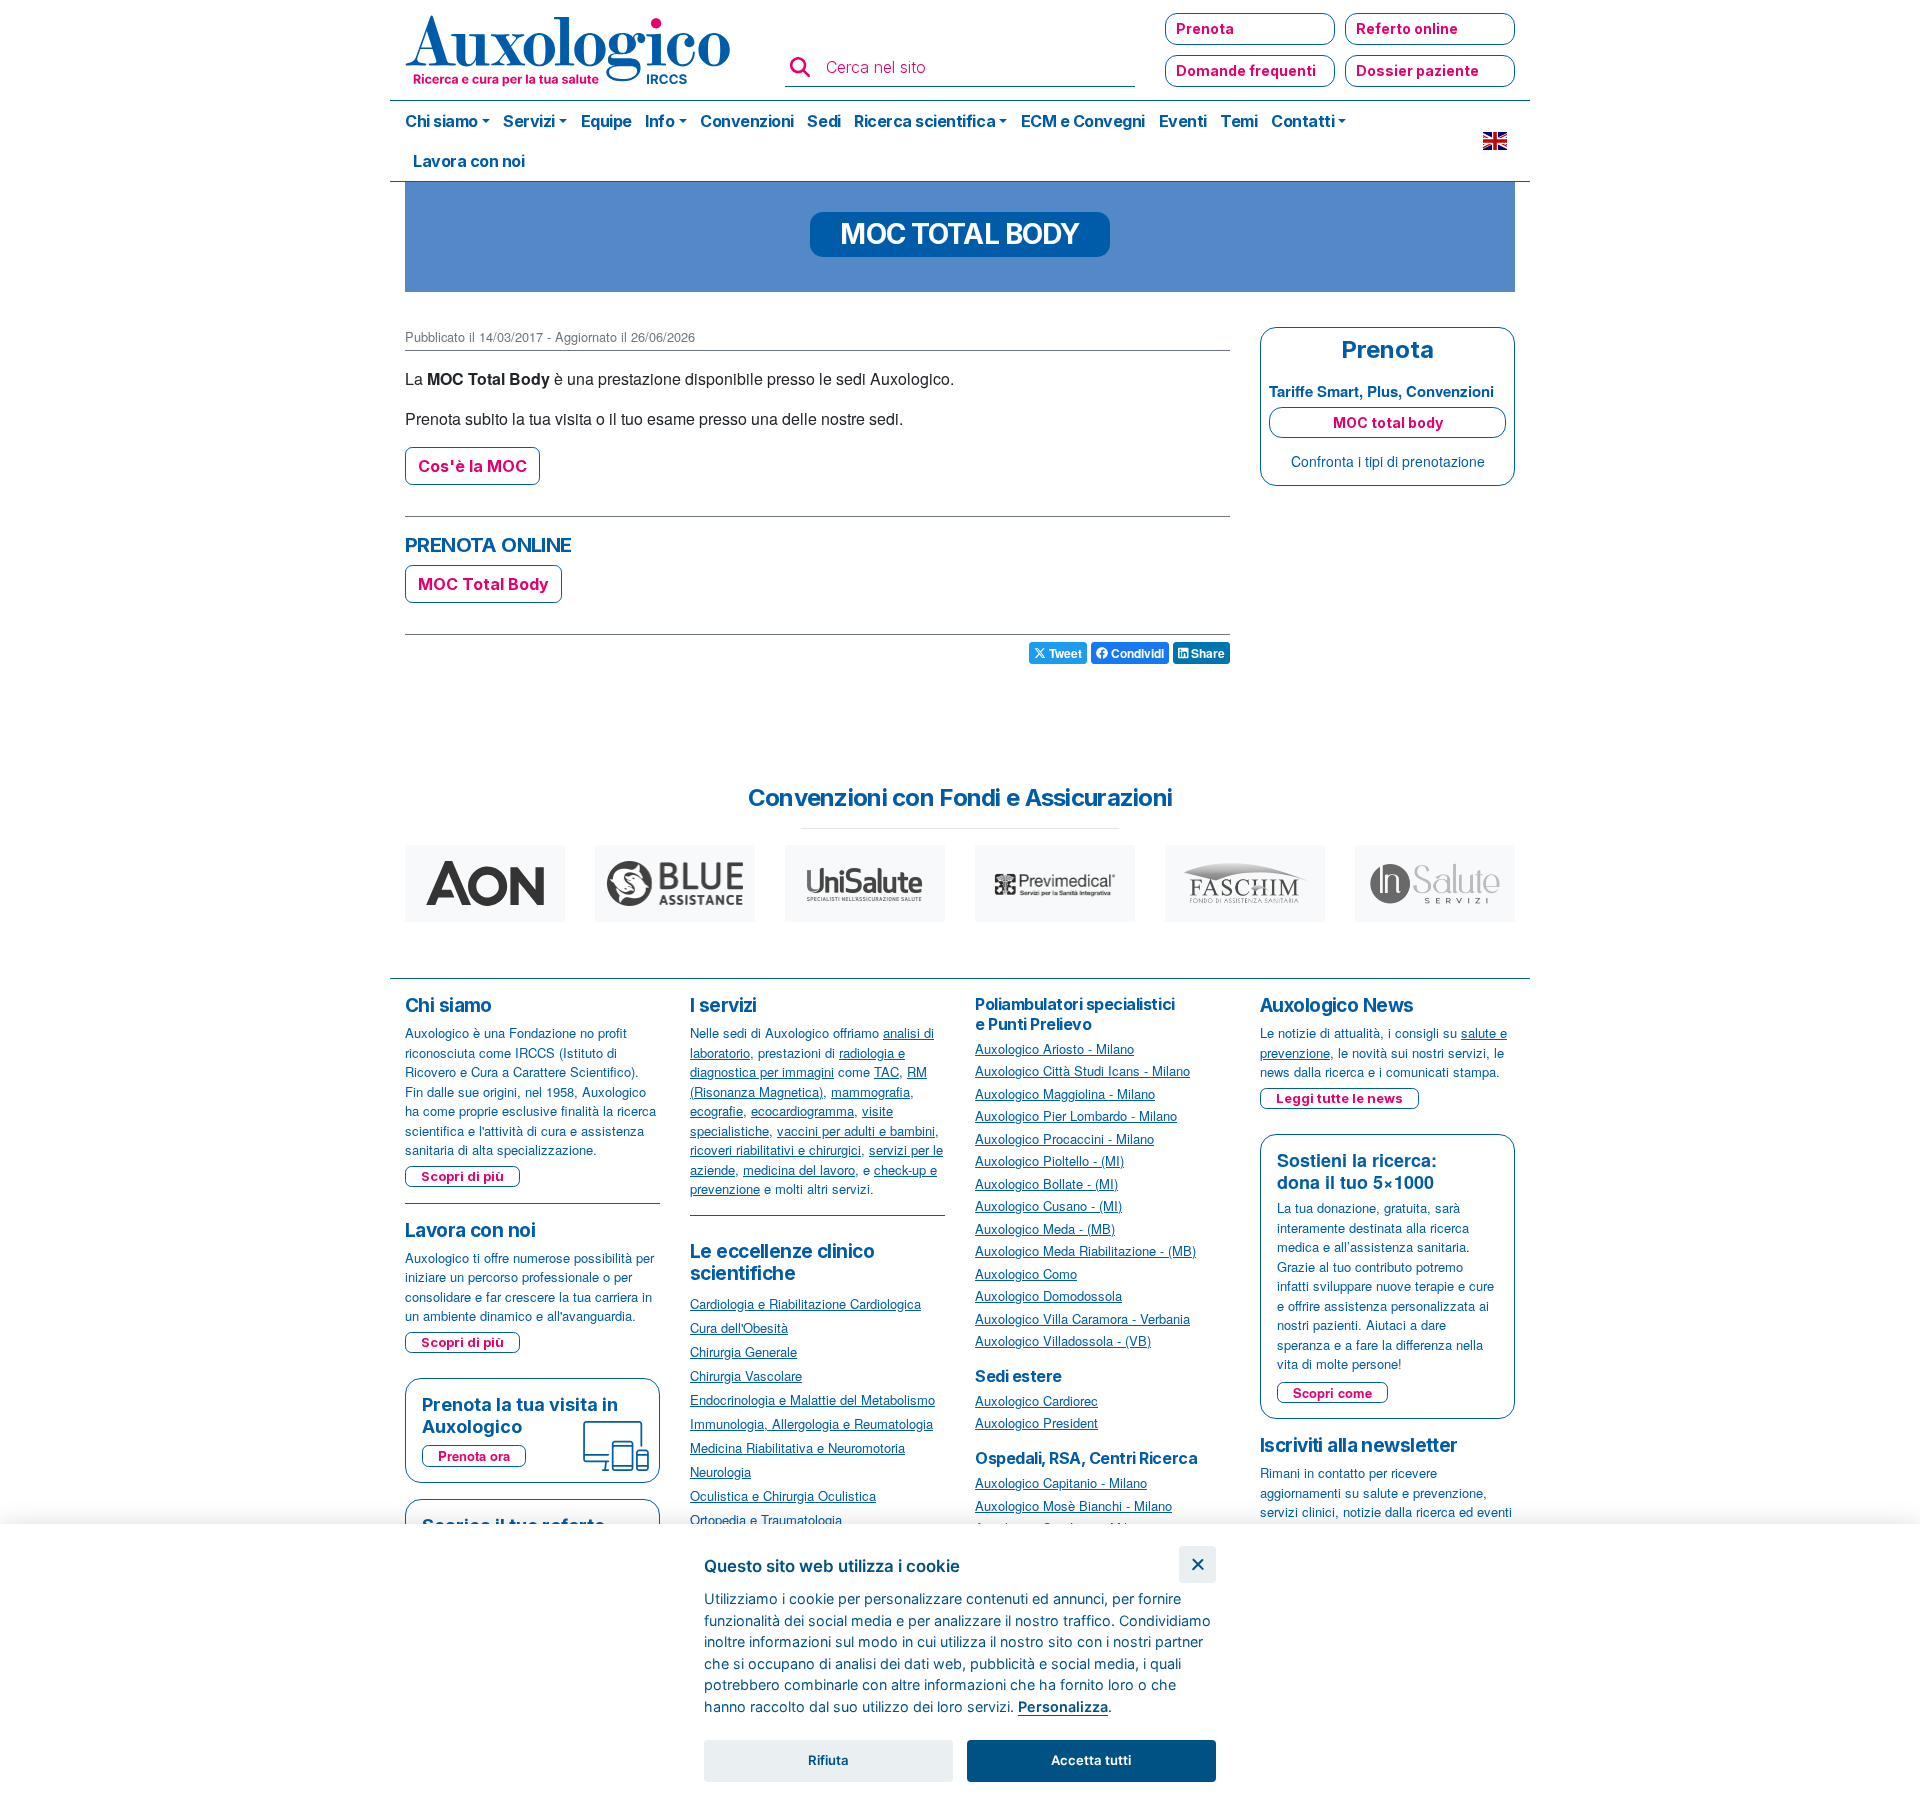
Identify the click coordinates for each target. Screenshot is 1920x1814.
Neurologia (720, 1471)
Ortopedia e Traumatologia (766, 1519)
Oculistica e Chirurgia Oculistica (783, 1495)
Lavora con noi (468, 161)
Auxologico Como (1026, 1273)
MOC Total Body (483, 584)
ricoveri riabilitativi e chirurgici (775, 1149)
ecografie (716, 1110)
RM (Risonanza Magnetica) (808, 1081)
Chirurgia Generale (743, 1351)
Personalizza (1063, 1706)
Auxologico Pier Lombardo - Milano (1076, 1115)
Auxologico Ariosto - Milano (1054, 1048)
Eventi (1183, 121)
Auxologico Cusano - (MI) (1048, 1205)
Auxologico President (1036, 1422)
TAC (886, 1071)
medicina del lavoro (799, 1169)
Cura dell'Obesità (739, 1327)
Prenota (1205, 28)
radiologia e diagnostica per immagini (797, 1062)
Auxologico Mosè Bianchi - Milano (1073, 1505)
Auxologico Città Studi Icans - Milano (1082, 1070)
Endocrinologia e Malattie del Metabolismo (812, 1399)
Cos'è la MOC (472, 466)
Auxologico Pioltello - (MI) (1049, 1160)
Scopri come (1332, 1392)
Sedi (823, 121)
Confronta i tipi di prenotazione (1388, 461)
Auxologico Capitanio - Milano (1061, 1482)
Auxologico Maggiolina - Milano (1065, 1093)
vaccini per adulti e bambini (856, 1130)
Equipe (606, 121)
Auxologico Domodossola (1048, 1295)
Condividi (1136, 653)
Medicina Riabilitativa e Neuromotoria (797, 1447)
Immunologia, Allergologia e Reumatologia (811, 1423)
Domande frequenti (1246, 70)
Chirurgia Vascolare (746, 1375)
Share (1206, 653)
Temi (1238, 121)
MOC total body (1388, 422)
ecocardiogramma (802, 1110)
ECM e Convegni (1083, 121)
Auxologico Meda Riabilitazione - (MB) (1085, 1250)
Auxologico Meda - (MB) (1045, 1228)
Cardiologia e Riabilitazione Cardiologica (805, 1303)
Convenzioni (747, 121)
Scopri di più (462, 1176)
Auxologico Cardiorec (1036, 1400)
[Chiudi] (1197, 1564)
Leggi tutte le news (1339, 1098)
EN (1495, 141)
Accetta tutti (1091, 1760)
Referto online (1407, 28)
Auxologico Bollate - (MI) (1046, 1183)
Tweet (1064, 653)
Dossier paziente (1417, 70)
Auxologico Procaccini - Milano (1064, 1138)
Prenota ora (474, 1455)
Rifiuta (828, 1760)
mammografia (870, 1091)
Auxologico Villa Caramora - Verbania (1082, 1318)
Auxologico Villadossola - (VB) (1063, 1340)
